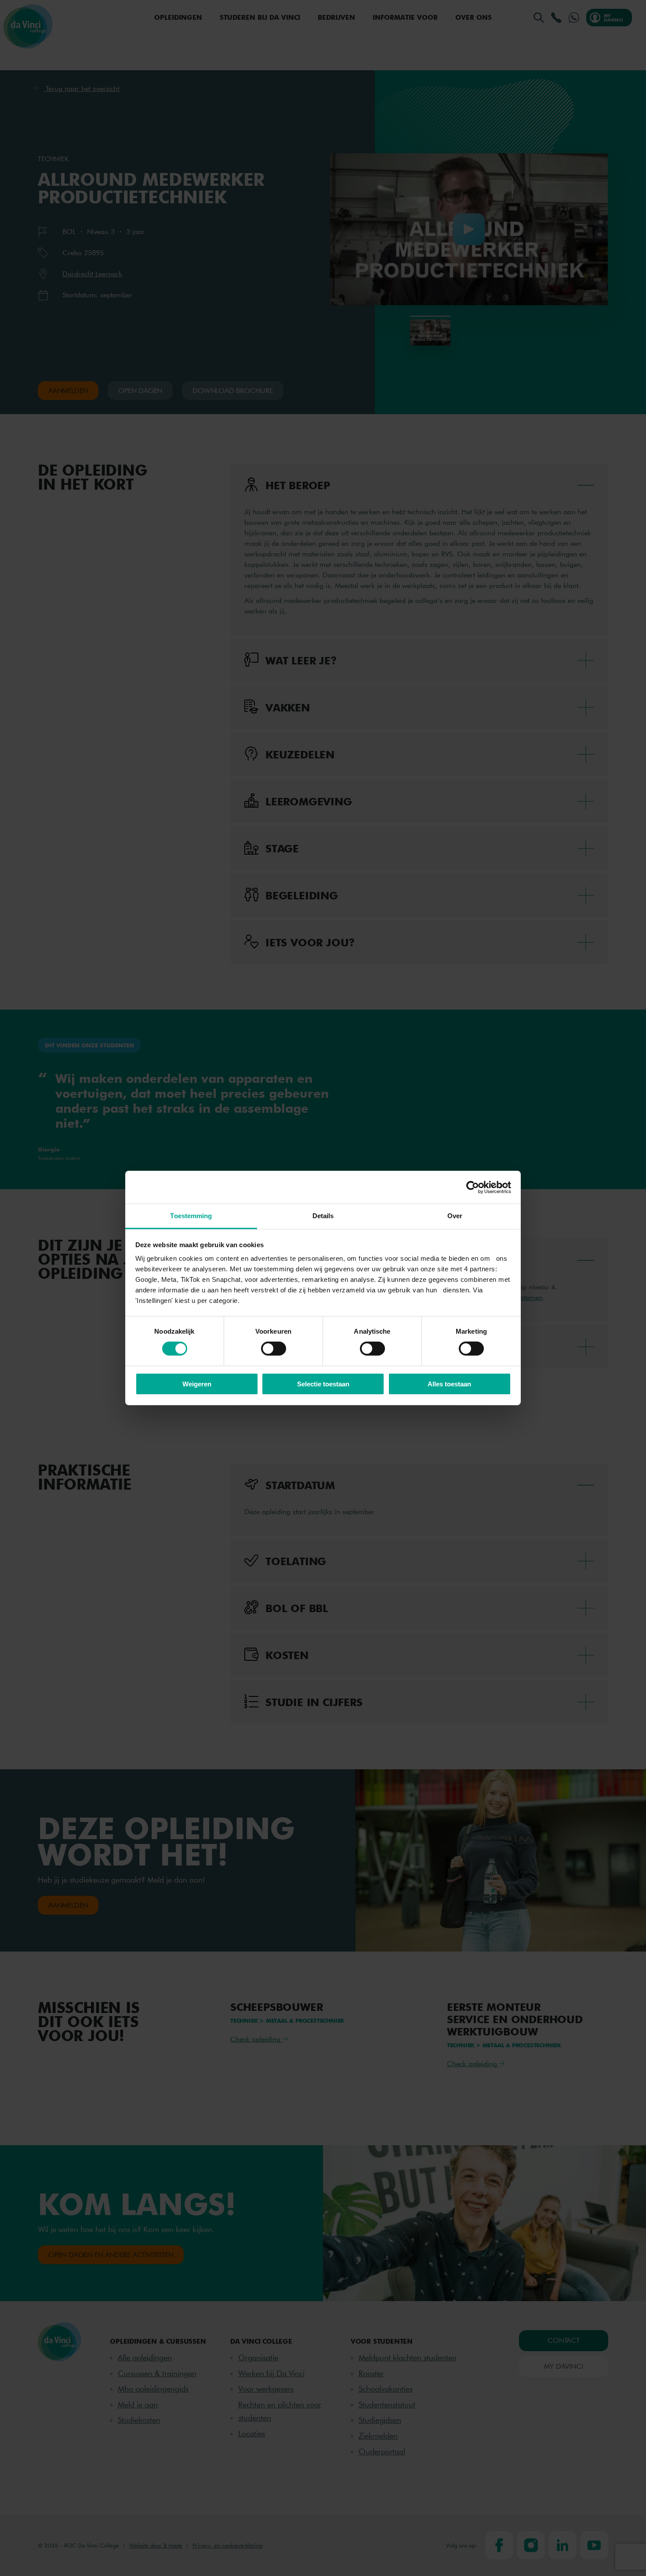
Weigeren (197, 1384)
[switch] (274, 1349)
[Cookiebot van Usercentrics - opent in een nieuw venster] (473, 1187)
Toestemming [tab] (191, 1216)
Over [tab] (455, 1216)
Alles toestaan (449, 1384)
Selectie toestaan (323, 1384)
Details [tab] (323, 1216)
